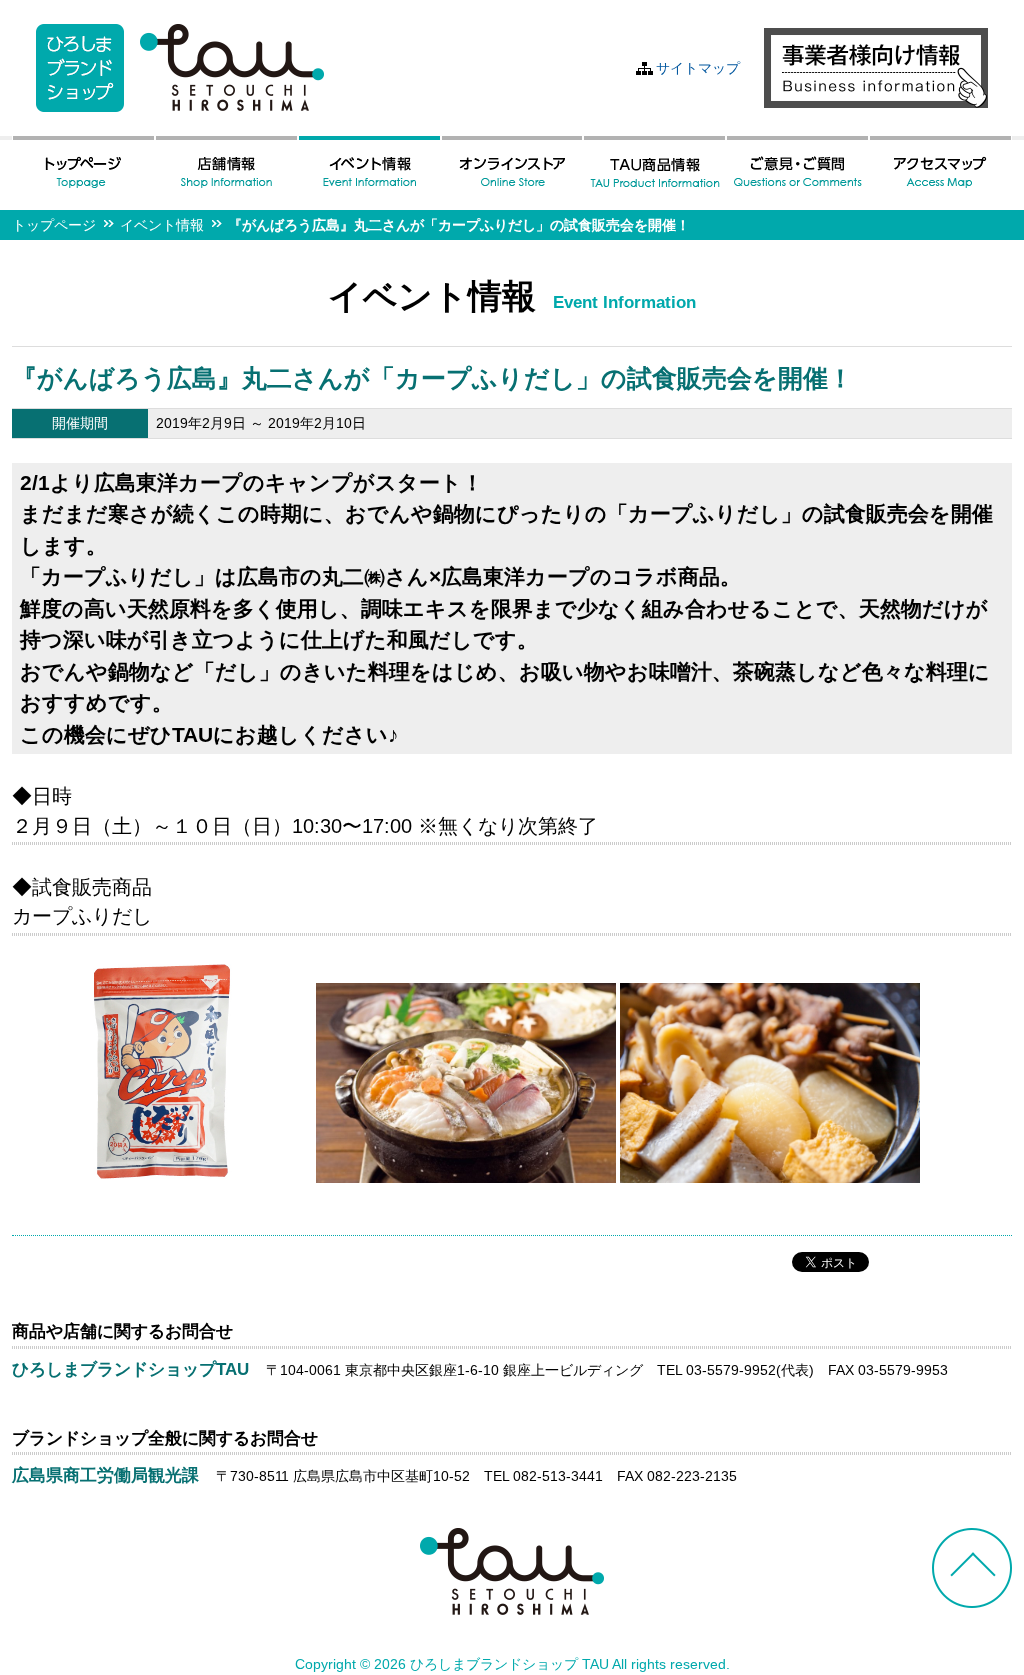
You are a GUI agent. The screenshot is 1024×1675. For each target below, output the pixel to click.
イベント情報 (162, 225)
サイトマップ (698, 68)
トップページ (54, 225)
